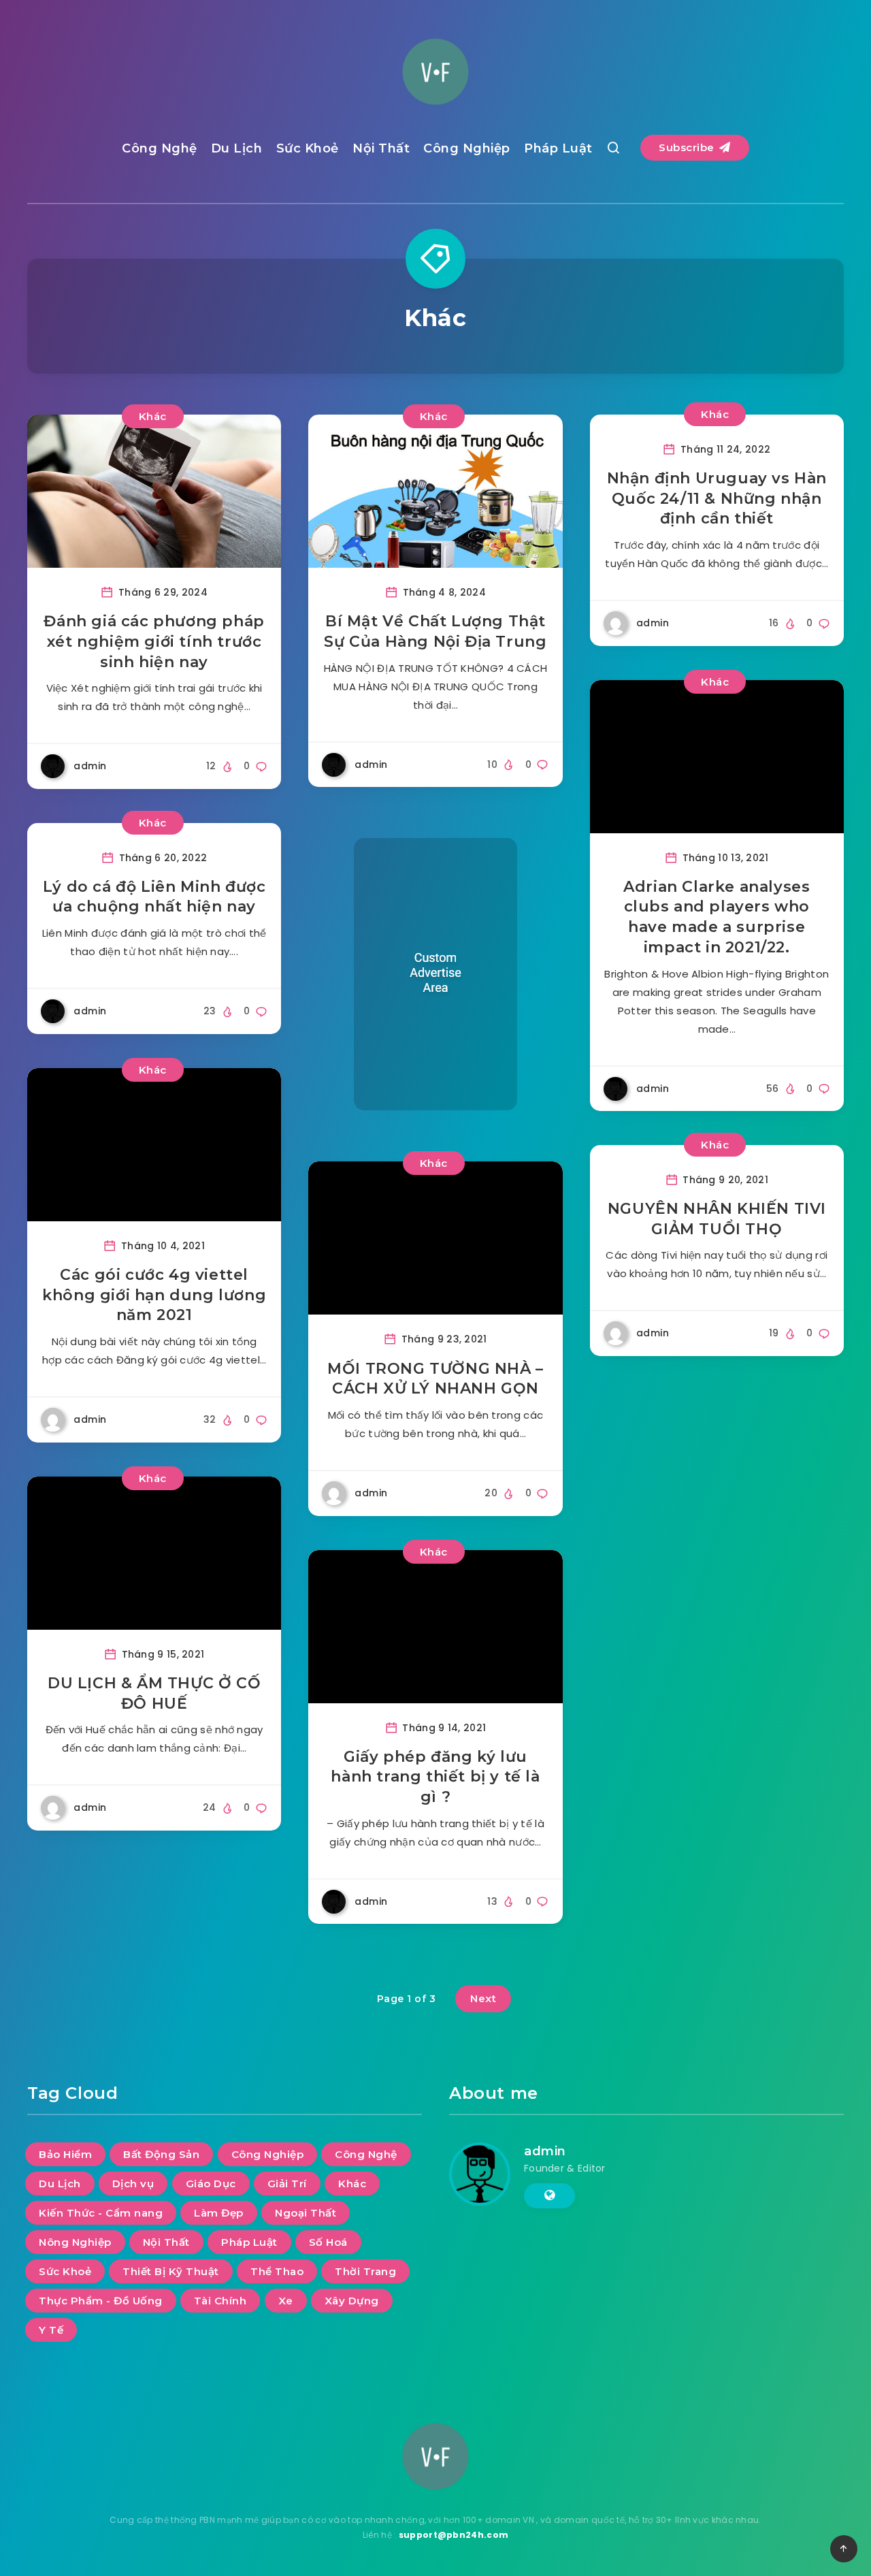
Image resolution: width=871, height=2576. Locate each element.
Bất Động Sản (161, 2154)
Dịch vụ (133, 2184)
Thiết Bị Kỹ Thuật (171, 2271)
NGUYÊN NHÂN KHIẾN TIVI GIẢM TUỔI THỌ (717, 1219)
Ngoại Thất (306, 2213)
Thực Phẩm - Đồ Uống (101, 2301)
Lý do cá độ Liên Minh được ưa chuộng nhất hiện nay (154, 897)
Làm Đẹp (219, 2213)
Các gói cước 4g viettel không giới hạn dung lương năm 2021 (154, 1295)
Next (483, 1998)
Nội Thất (381, 148)
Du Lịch (237, 148)
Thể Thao (277, 2271)
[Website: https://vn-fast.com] (549, 2195)
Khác (153, 416)
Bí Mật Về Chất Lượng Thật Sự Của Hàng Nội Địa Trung (435, 631)
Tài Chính (220, 2301)
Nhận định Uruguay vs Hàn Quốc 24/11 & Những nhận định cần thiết (717, 498)
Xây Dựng (352, 2301)
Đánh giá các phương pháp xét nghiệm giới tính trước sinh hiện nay (154, 641)
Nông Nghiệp (75, 2242)
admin (545, 2151)
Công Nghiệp (467, 148)
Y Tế (51, 2330)
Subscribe (688, 147)
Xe (286, 2301)
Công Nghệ (160, 148)
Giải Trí (287, 2184)
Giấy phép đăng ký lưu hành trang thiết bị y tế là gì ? (435, 1777)
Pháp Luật (558, 148)
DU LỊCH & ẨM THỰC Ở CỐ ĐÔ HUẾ (154, 1693)
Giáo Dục (211, 2184)
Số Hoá (328, 2242)
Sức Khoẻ (308, 148)
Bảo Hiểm (65, 2154)
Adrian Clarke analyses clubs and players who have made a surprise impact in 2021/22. (717, 917)
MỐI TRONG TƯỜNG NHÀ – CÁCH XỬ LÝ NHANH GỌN (435, 1379)
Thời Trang (365, 2271)
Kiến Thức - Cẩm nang (101, 2213)
